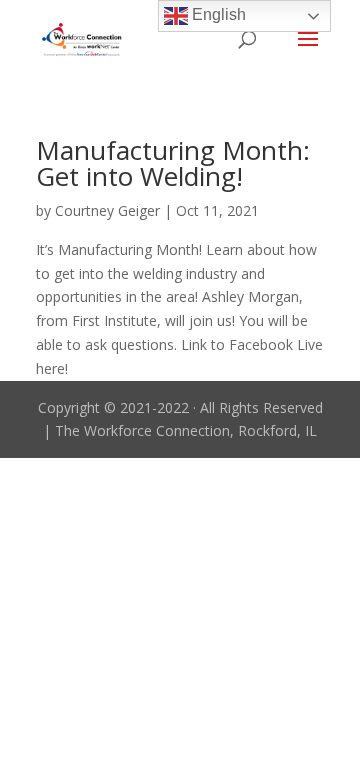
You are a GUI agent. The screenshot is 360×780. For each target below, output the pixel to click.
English (217, 14)
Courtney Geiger (107, 210)
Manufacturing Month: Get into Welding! (173, 163)
